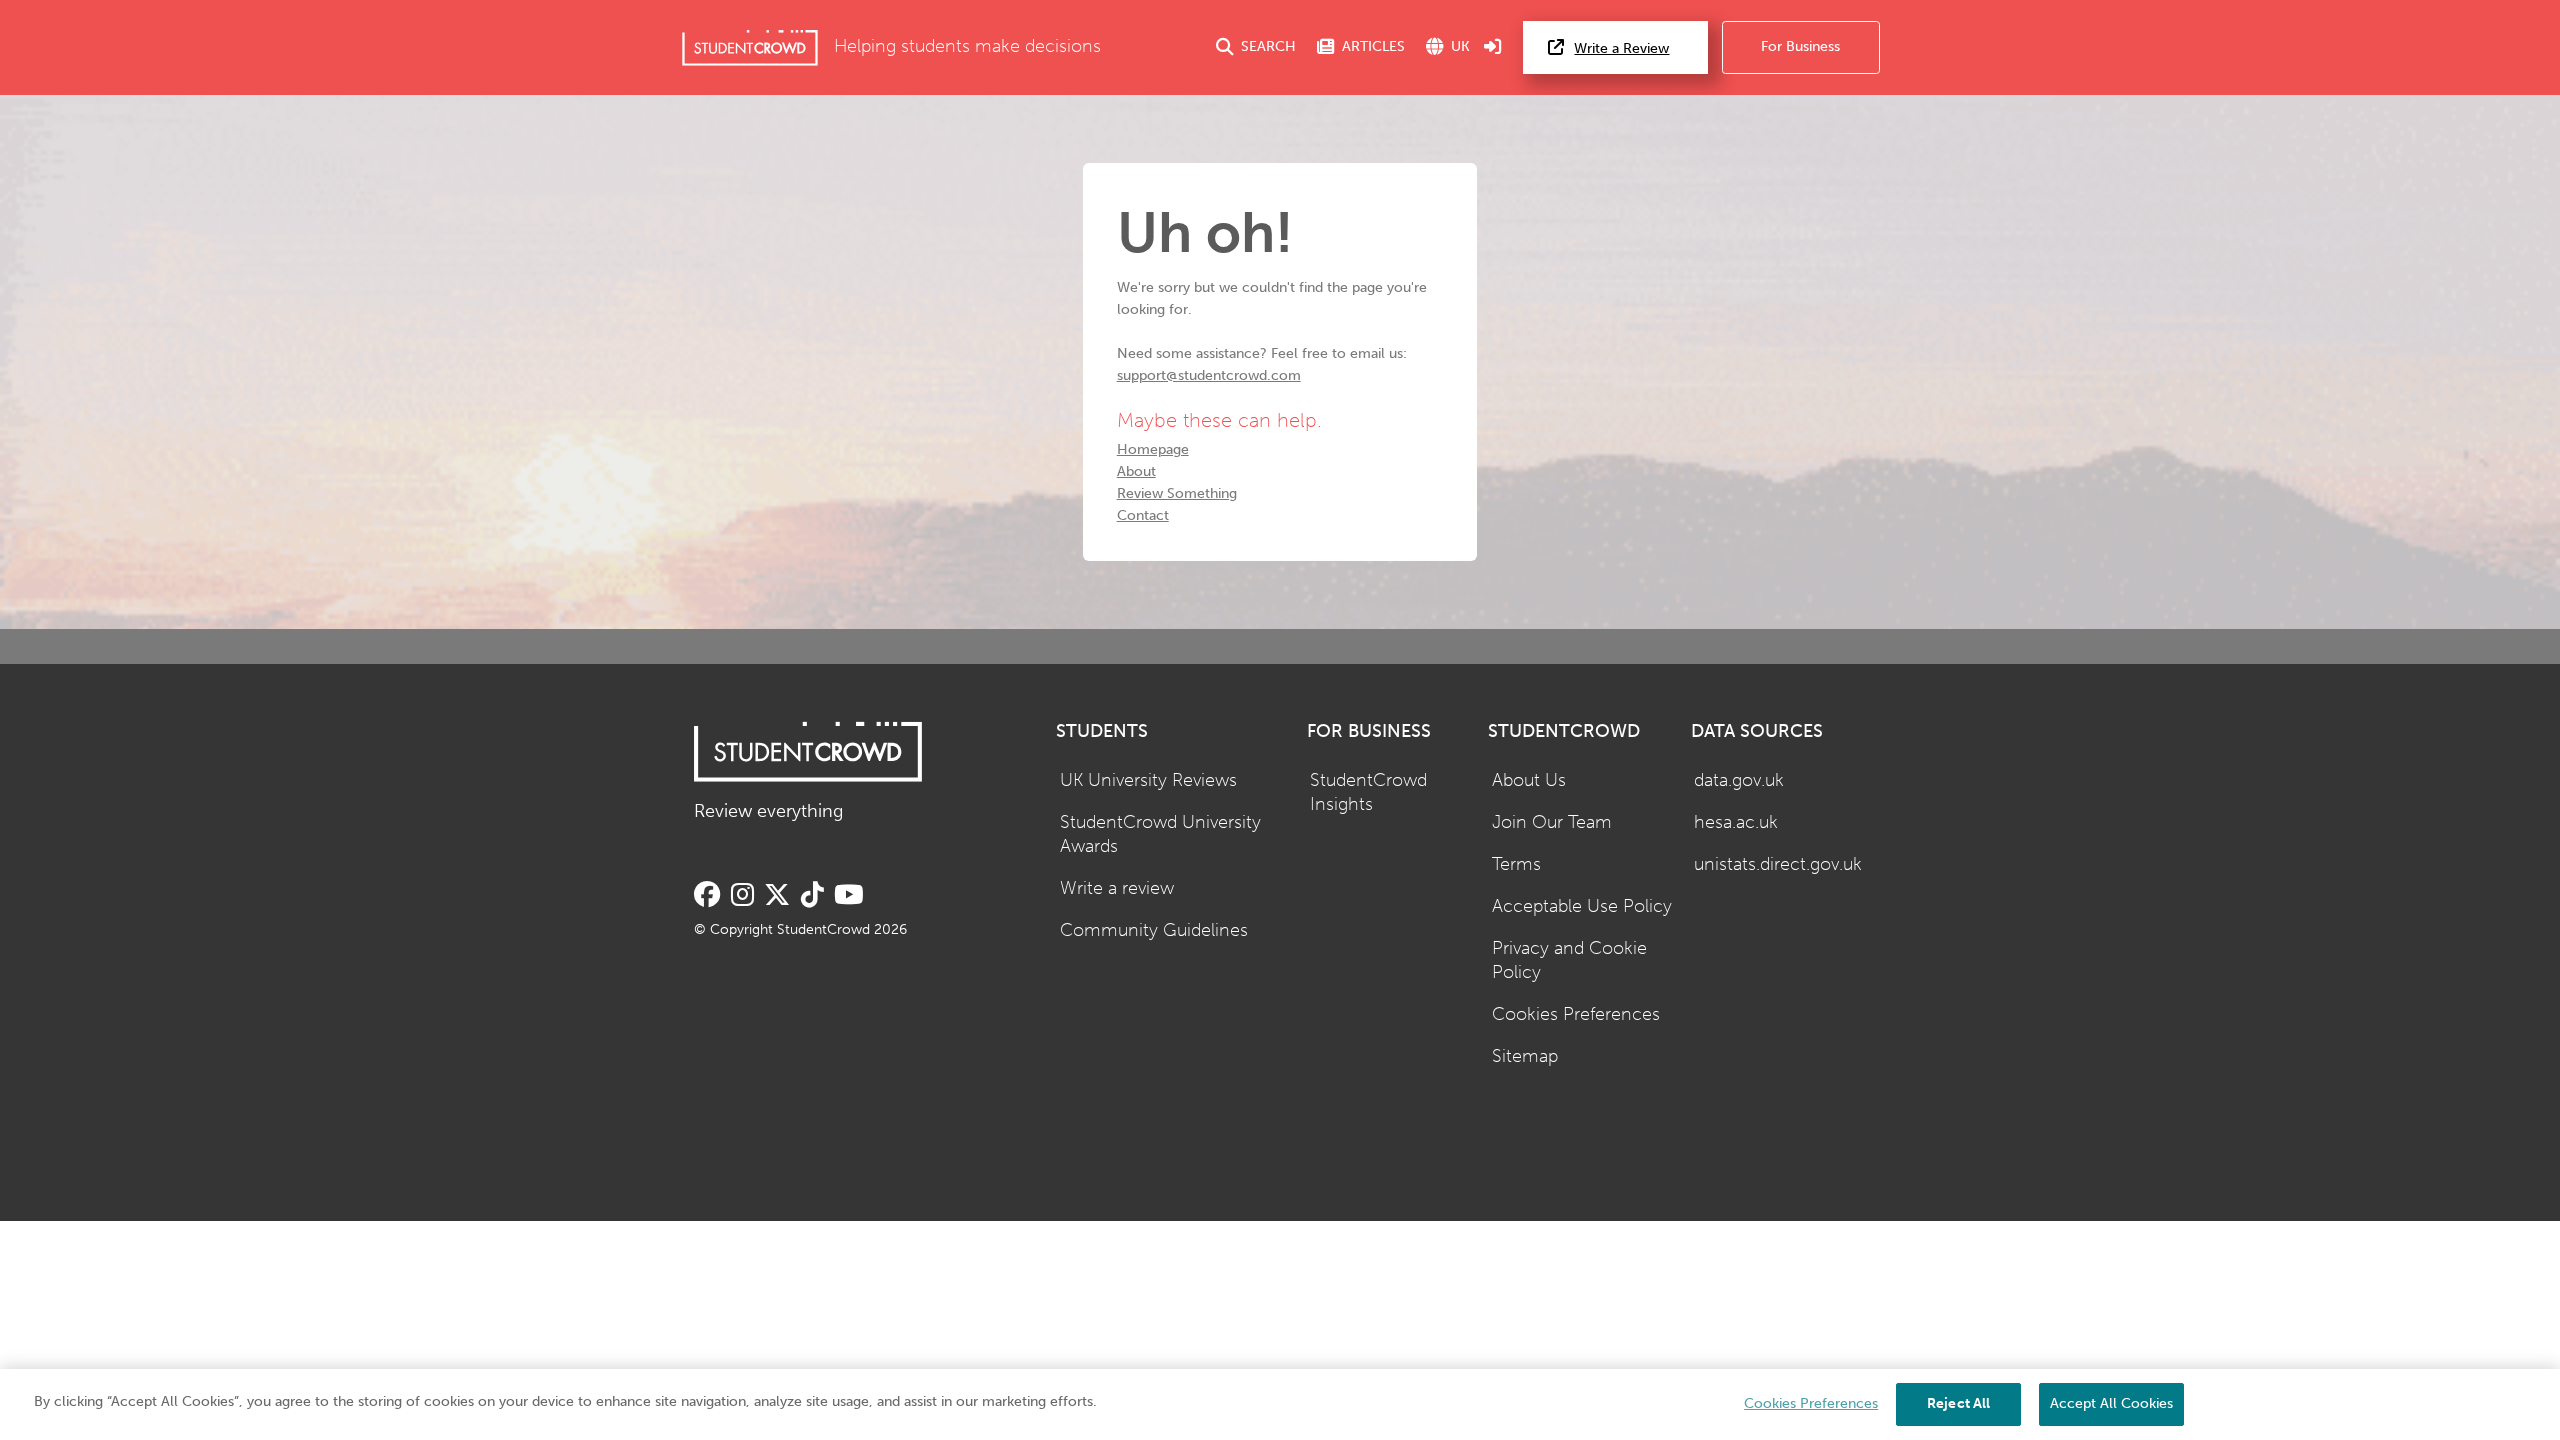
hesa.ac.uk (1736, 822)
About (1136, 471)
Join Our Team (1552, 822)
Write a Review (1621, 48)
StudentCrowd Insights (1368, 793)
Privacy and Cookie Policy (1569, 961)
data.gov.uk (1739, 780)
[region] (1280, 1404)
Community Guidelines (1154, 930)
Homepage (1153, 449)
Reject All (1958, 1403)
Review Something (1177, 493)
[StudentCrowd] (750, 47)
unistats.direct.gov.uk (1778, 864)
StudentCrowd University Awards (1160, 835)
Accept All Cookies (2111, 1403)
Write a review (1117, 888)
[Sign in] (1493, 47)
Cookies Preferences (1576, 1014)
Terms (1516, 864)
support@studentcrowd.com (1209, 375)
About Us (1529, 780)
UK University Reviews (1148, 780)
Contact (1143, 515)
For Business (1800, 46)
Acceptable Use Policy (1582, 906)
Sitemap (1525, 1056)
